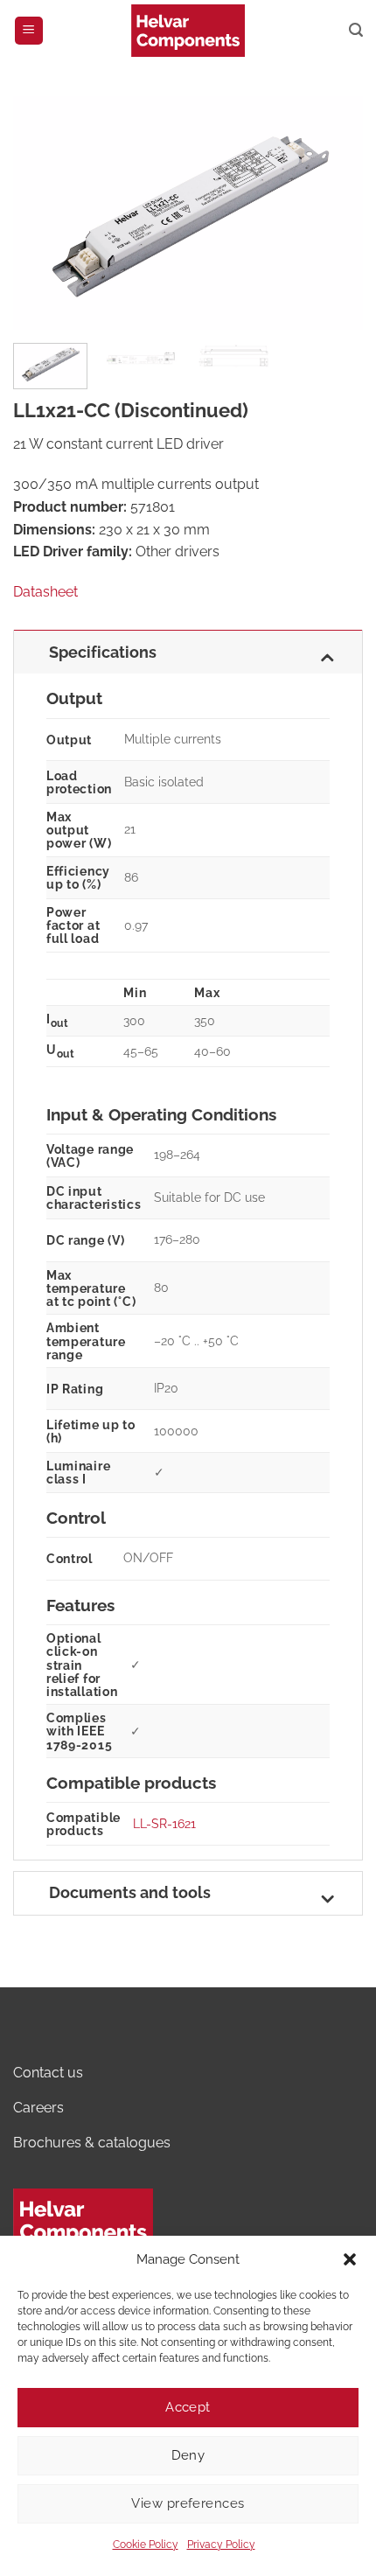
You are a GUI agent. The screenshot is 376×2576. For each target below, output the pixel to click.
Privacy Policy (221, 2545)
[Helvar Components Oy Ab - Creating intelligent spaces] (188, 30)
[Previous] (42, 213)
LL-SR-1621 (164, 1823)
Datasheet (45, 592)
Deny (188, 2455)
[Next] (334, 213)
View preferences (188, 2503)
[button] (350, 2259)
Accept (188, 2407)
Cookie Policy (146, 2545)
